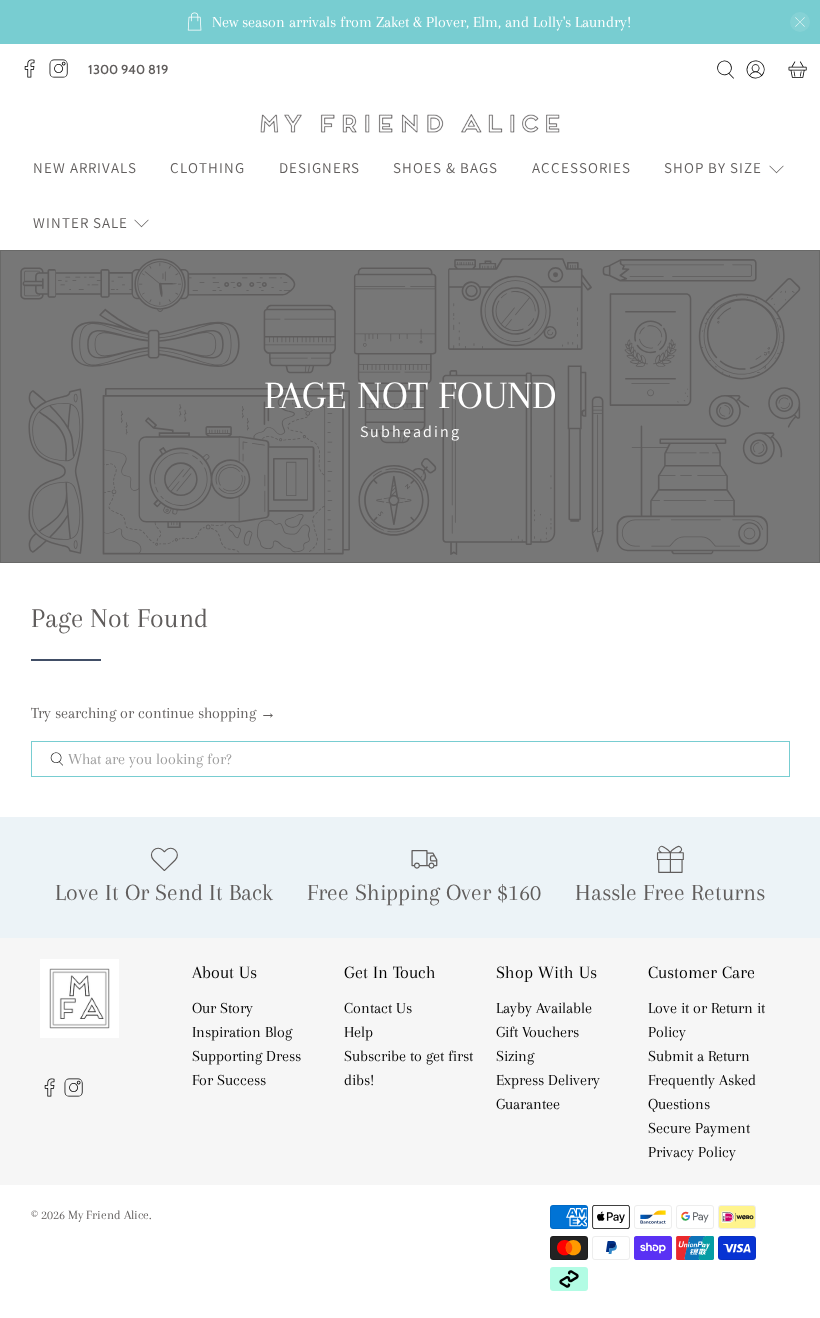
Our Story (222, 1008)
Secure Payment (699, 1128)
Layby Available (544, 1008)
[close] (800, 22)
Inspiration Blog (242, 1032)
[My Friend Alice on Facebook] (34, 74)
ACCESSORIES (581, 167)
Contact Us (378, 1008)
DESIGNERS (319, 167)
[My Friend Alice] (410, 123)
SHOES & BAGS (445, 167)
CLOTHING (207, 167)
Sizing (515, 1056)
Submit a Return (699, 1056)
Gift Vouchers (537, 1032)
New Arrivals (85, 167)
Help (358, 1032)
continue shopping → (207, 713)
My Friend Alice (108, 1214)
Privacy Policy (692, 1152)
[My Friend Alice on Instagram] (63, 74)
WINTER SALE (80, 222)
